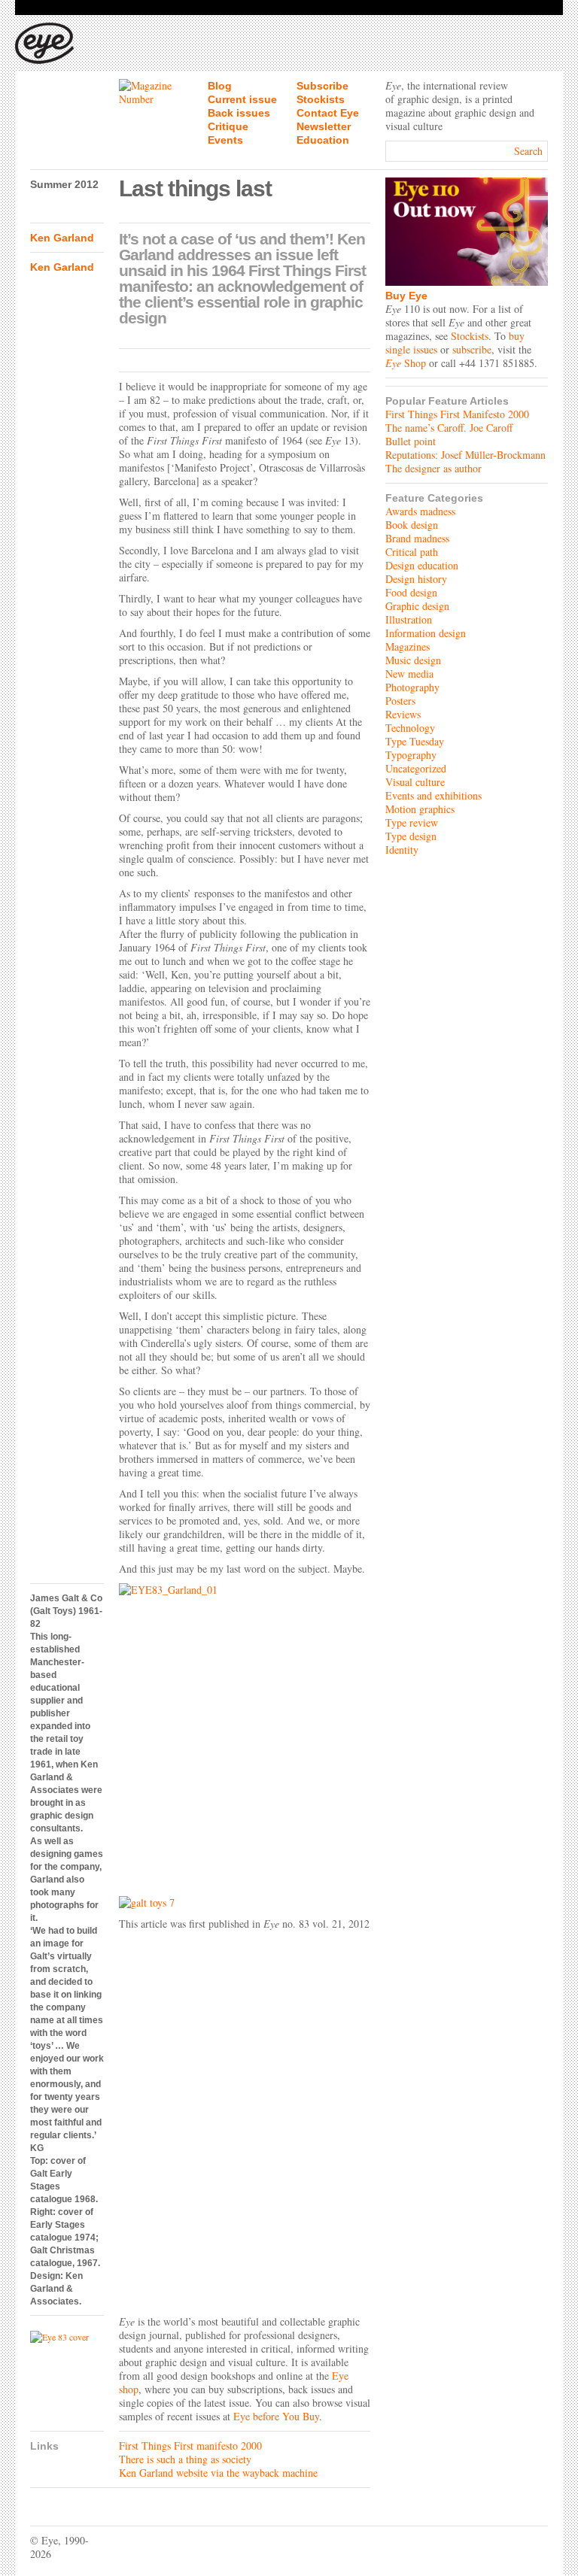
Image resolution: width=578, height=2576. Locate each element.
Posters (400, 701)
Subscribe (322, 86)
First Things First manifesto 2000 (190, 2446)
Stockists (321, 99)
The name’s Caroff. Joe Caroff (449, 428)
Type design (411, 836)
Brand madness (417, 538)
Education (323, 140)
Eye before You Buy (276, 2416)
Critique (228, 126)
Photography (412, 687)
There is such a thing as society (185, 2459)
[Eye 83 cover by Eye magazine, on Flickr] (67, 2337)
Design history (416, 579)
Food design (411, 592)
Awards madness (420, 511)
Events (225, 140)
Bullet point (411, 441)
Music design (413, 660)
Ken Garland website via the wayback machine (218, 2473)
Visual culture (415, 782)
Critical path (412, 552)
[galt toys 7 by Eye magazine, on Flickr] (245, 1903)
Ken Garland (62, 238)
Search (528, 151)
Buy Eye (406, 296)
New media (409, 674)
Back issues (239, 113)
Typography (411, 755)
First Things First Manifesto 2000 (457, 414)
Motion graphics (420, 809)
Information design (426, 633)
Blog (220, 86)
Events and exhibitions (433, 795)
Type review (412, 822)
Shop (406, 363)
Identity (402, 850)
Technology (410, 728)
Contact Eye (328, 113)
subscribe (472, 349)
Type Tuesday (415, 741)
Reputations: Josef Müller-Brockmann (465, 455)
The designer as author (433, 468)
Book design (412, 525)
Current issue (242, 99)
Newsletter (324, 126)
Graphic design (417, 606)
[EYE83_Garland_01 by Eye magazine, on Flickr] (245, 1736)
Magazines (408, 646)
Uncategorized (416, 768)
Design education (422, 565)
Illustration (409, 619)
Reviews (403, 714)
